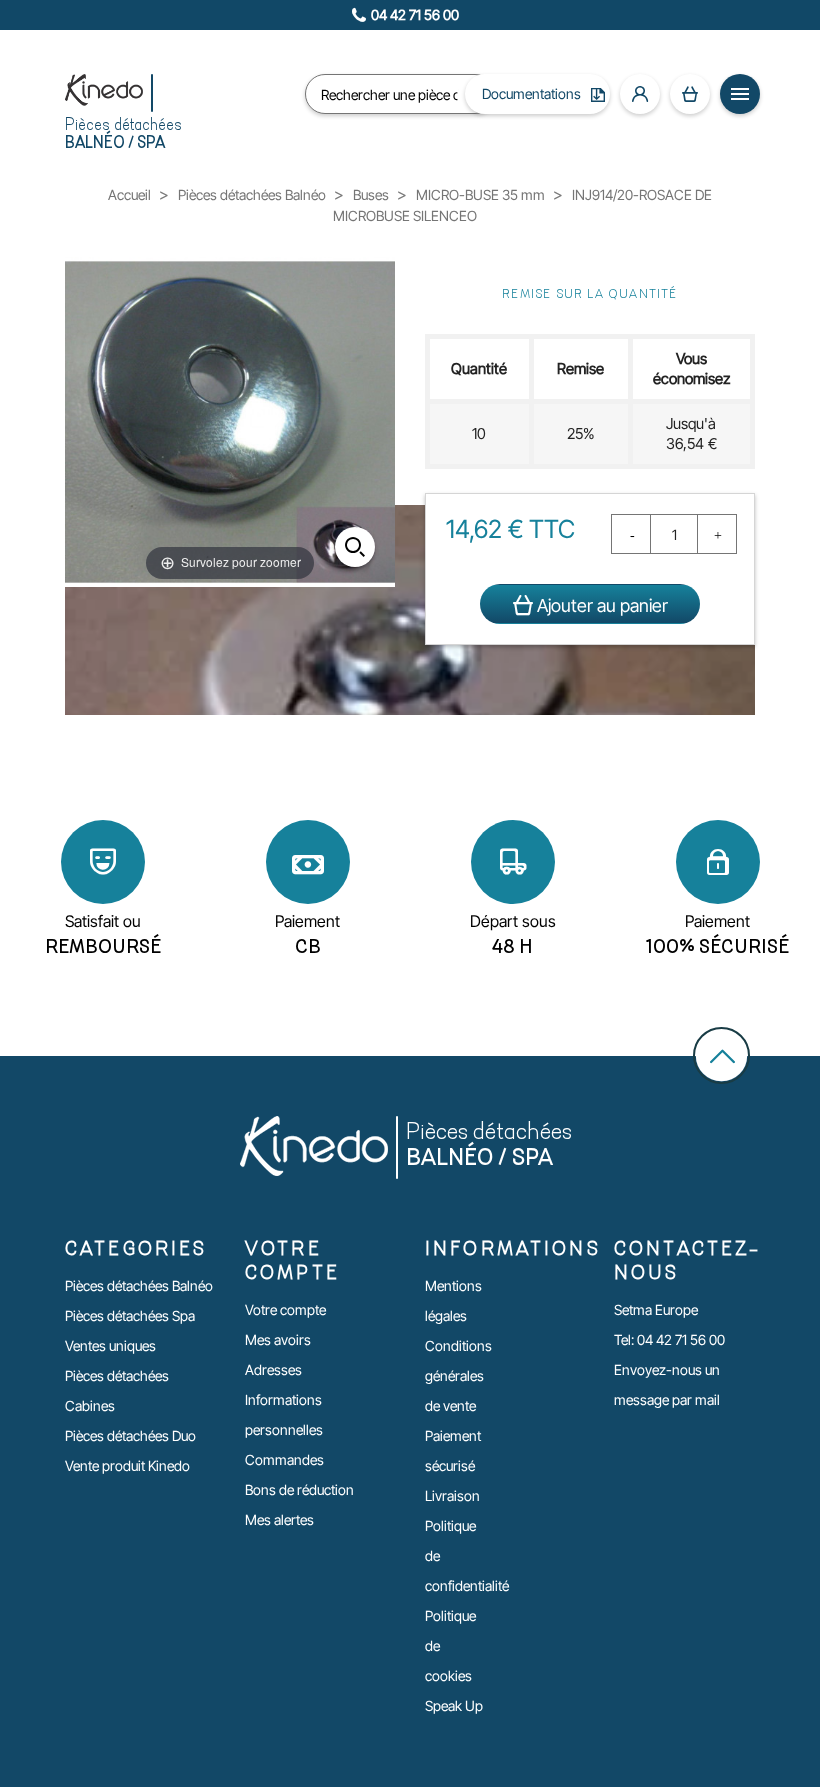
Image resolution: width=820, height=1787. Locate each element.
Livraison (452, 1495)
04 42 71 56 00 (415, 14)
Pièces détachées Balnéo (139, 1285)
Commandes (284, 1459)
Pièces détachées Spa (130, 1315)
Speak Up (454, 1705)
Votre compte (285, 1309)
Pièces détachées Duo (130, 1435)
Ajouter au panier (600, 605)
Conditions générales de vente (458, 1375)
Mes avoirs (278, 1339)
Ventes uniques (110, 1345)
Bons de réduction (299, 1489)
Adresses (273, 1369)
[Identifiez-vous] (640, 94)
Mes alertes (279, 1519)
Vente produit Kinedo (127, 1465)
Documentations (531, 93)
